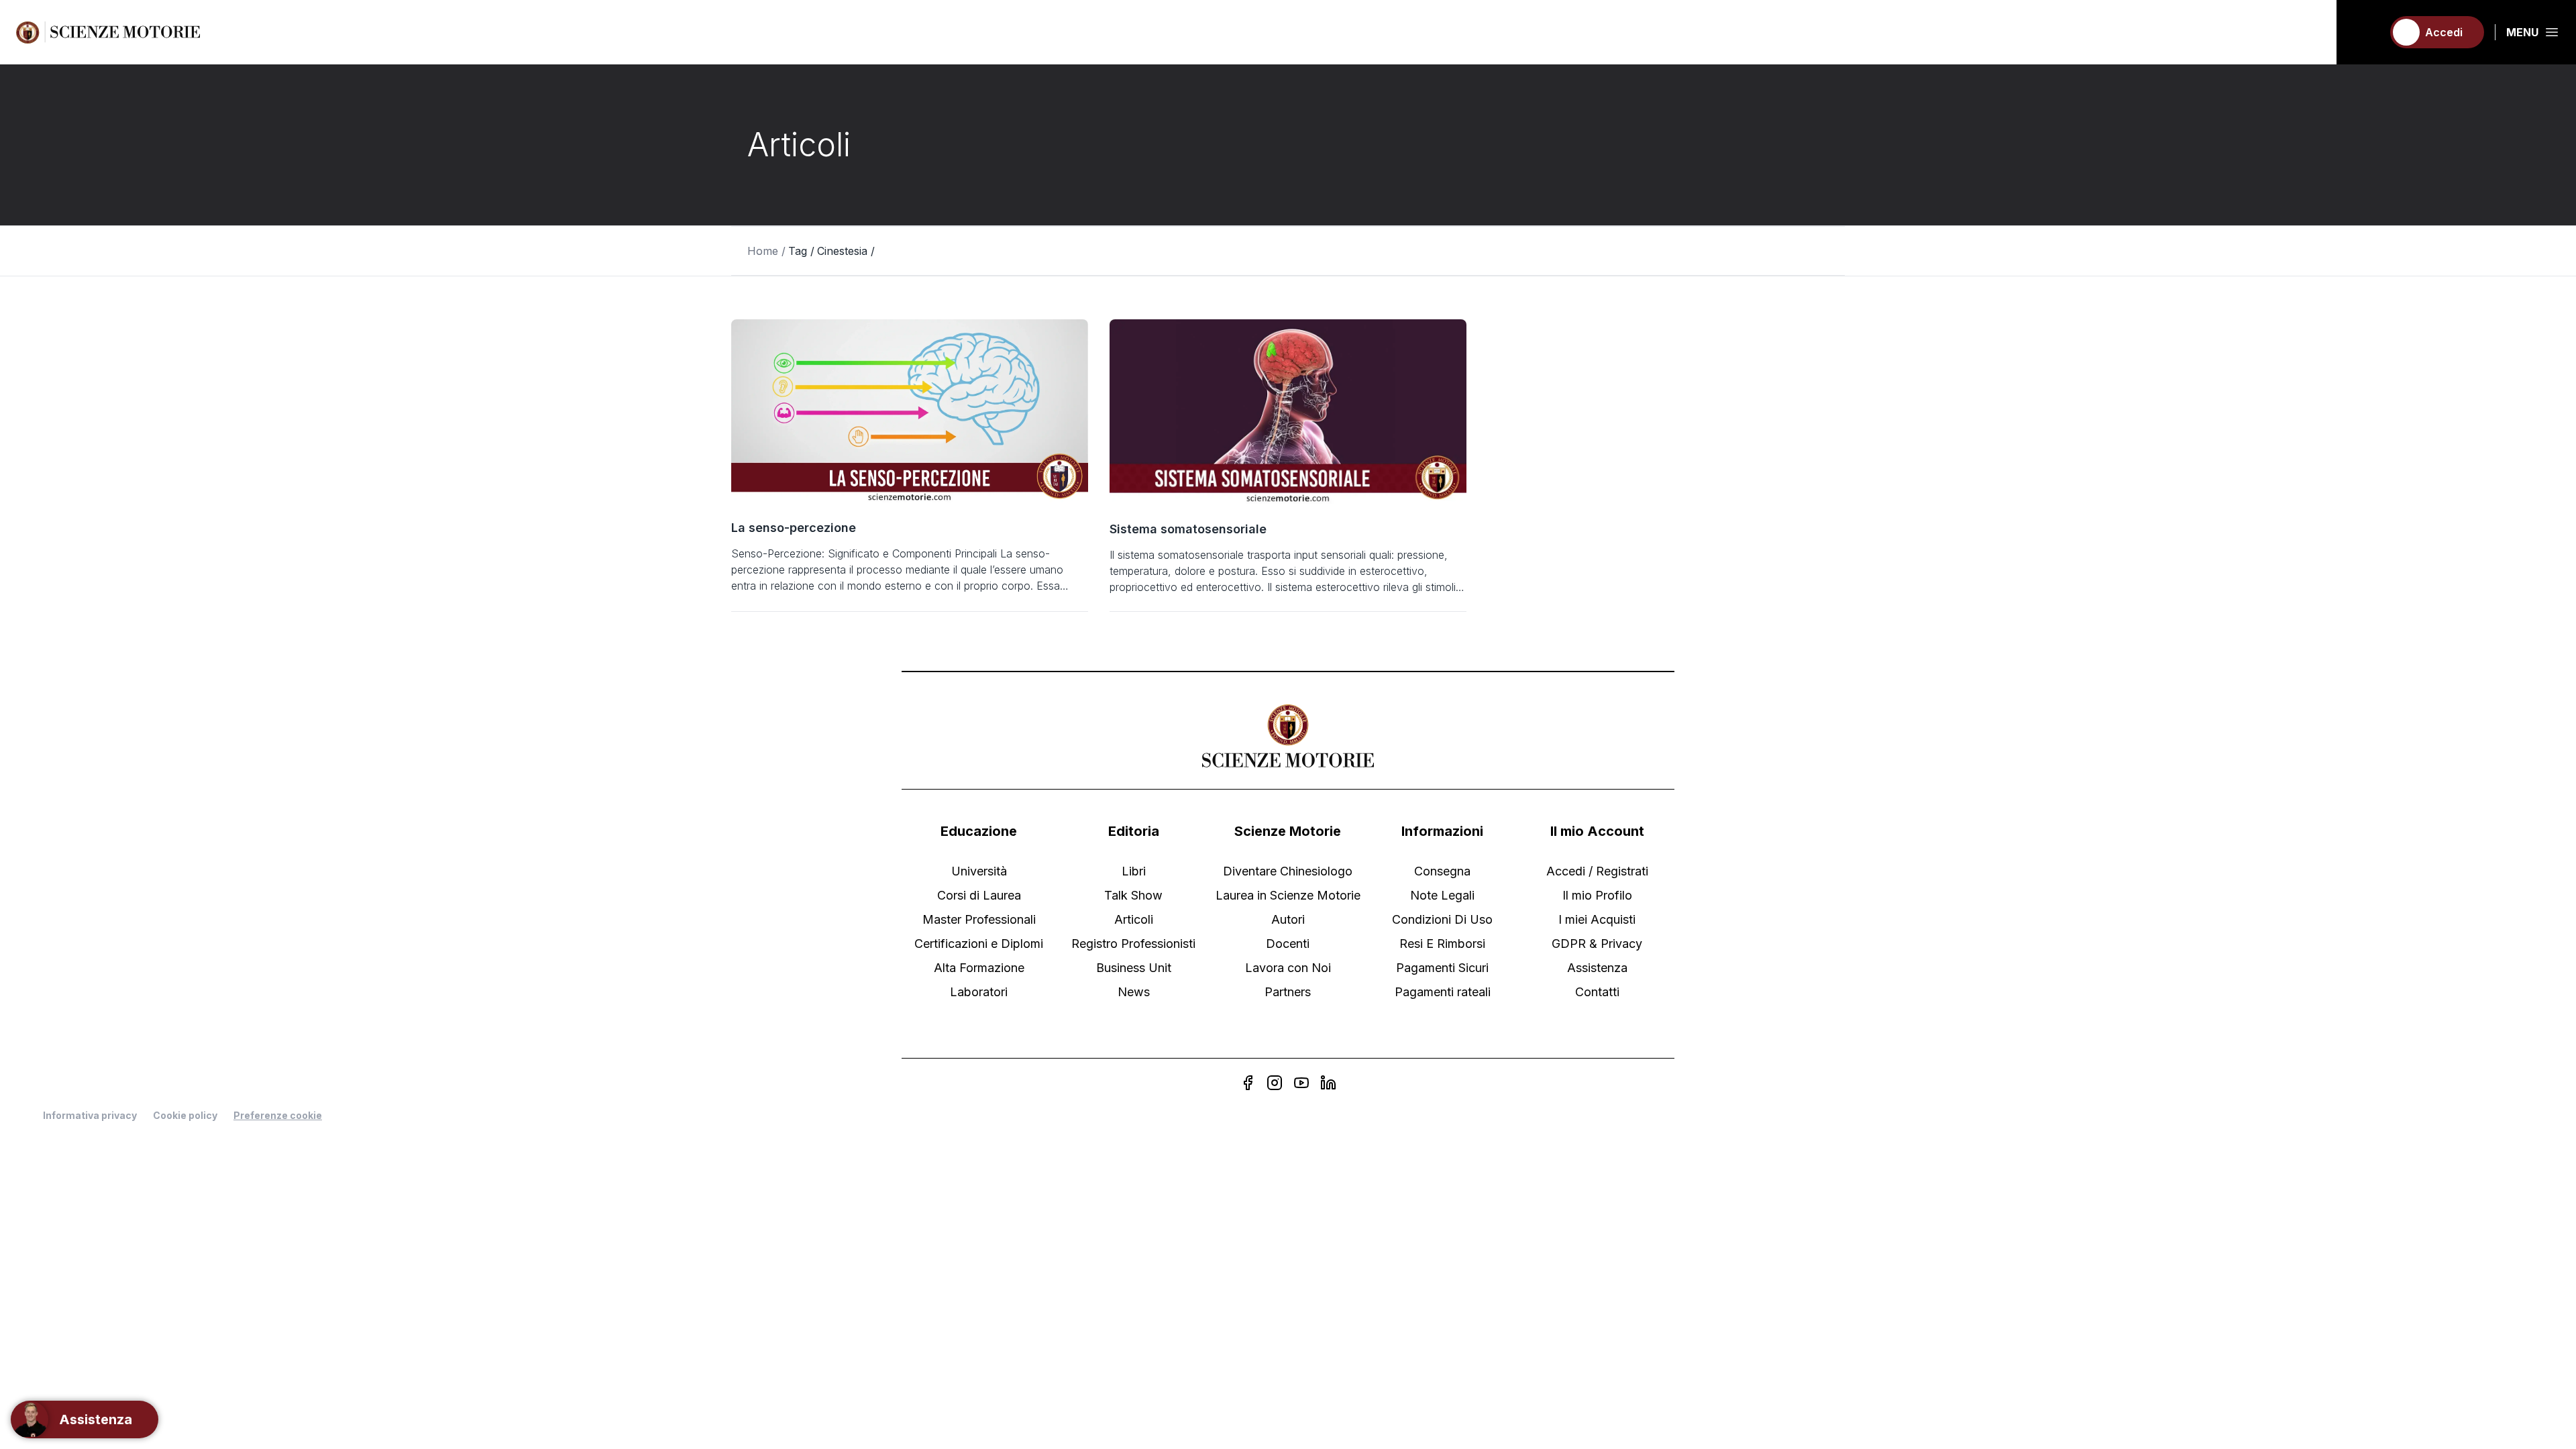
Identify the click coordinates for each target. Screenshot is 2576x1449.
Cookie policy (185, 1115)
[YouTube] (1301, 1083)
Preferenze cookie (278, 1116)
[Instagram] (1275, 1083)
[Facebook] (1248, 1083)
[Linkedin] (1328, 1083)
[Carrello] (2366, 32)
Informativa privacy (90, 1115)
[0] (2366, 32)
